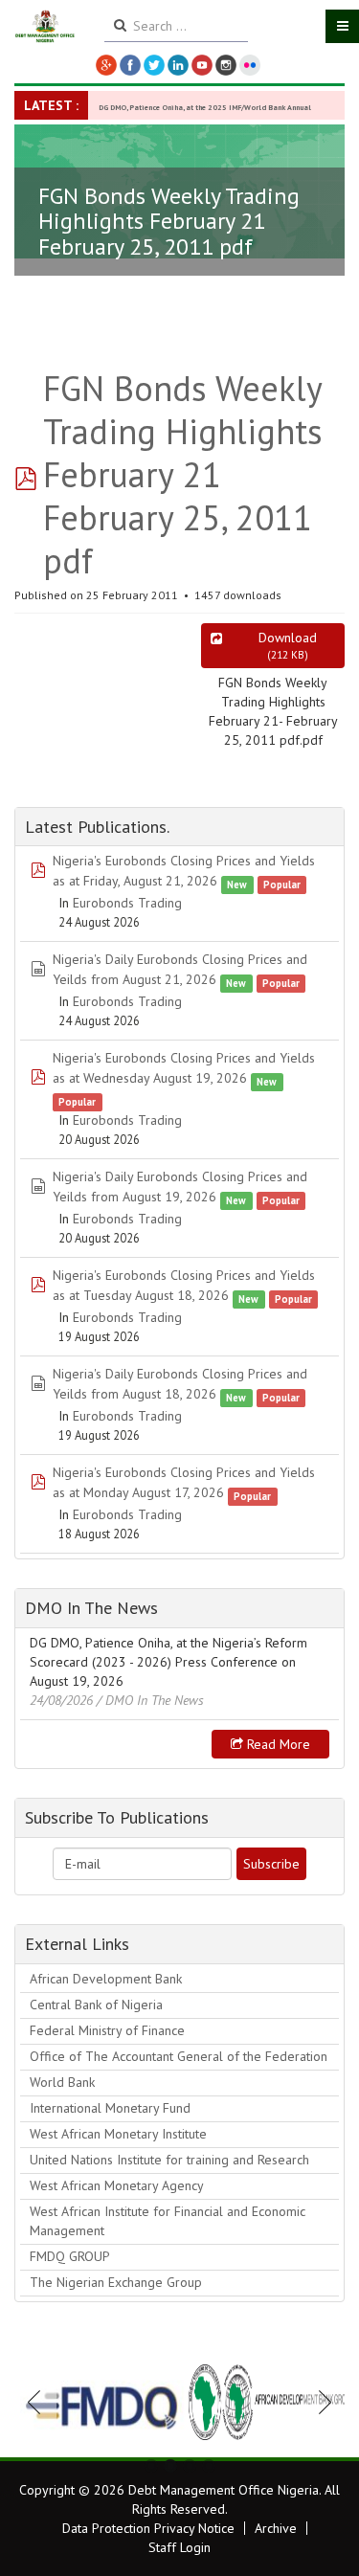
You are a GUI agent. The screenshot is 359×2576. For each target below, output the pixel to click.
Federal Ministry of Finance (107, 2030)
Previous (39, 2402)
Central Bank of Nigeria (96, 2005)
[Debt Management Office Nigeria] (45, 27)
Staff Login (179, 2547)
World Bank (62, 2082)
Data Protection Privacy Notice (148, 2528)
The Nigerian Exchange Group (116, 2282)
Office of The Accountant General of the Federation (179, 2056)
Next (320, 2402)
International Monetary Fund (110, 2108)
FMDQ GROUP (70, 2256)
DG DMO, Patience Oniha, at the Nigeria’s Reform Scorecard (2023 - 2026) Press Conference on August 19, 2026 (168, 1662)
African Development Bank (106, 1979)
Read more (277, 1744)
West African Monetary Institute (118, 2134)
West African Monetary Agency (117, 2185)
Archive (276, 2528)
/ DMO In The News (150, 1700)
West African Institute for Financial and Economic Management (168, 2221)
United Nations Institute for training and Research (169, 2160)
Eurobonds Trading (127, 903)
